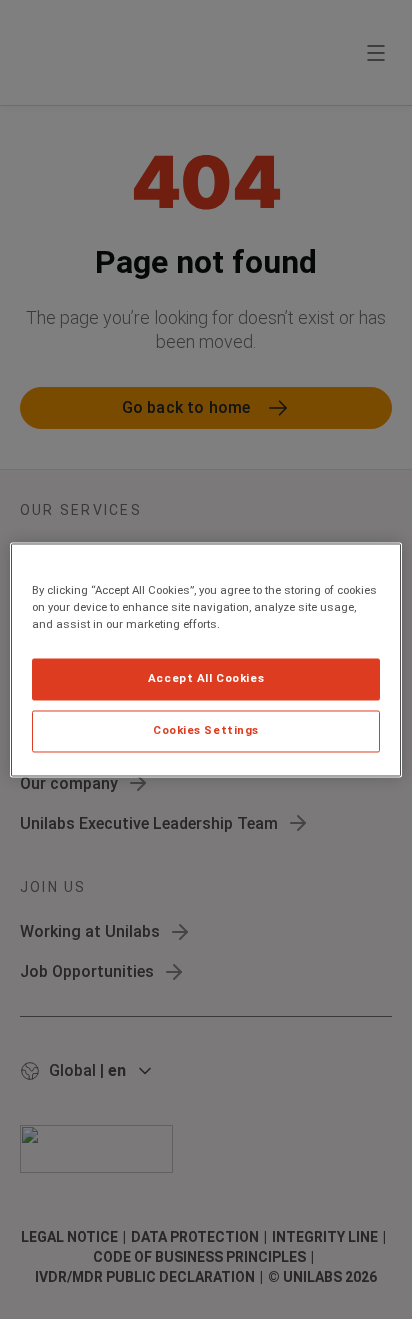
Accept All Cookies (206, 678)
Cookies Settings (206, 730)
